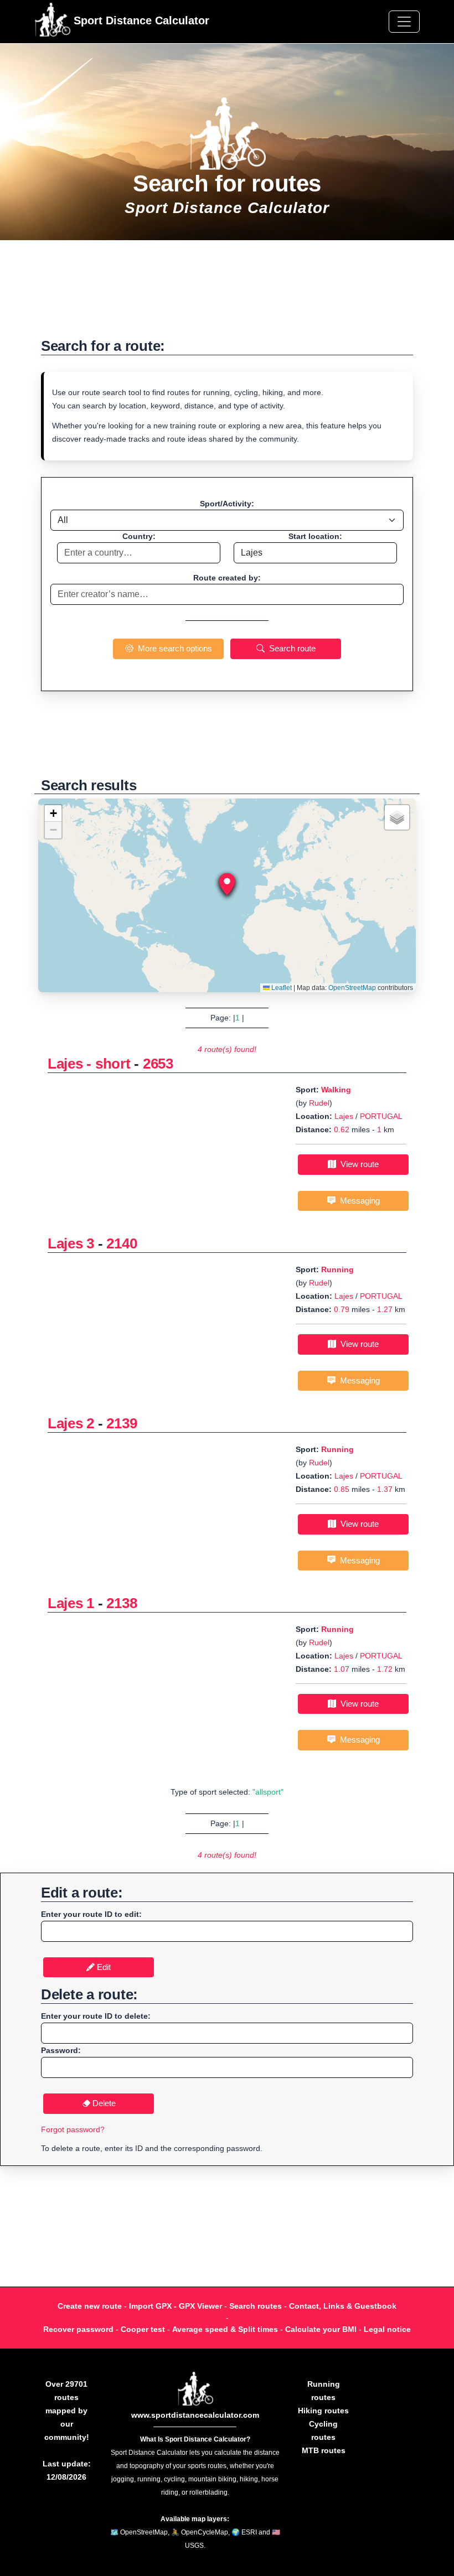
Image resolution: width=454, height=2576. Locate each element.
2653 (158, 1064)
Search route (290, 648)
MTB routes (324, 2450)
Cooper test (143, 2329)
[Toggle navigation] (404, 22)
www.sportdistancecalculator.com (195, 2415)
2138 (122, 1603)
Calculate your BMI (321, 2329)
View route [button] (357, 1164)
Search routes (256, 2306)
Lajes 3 (71, 1243)
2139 (122, 1423)
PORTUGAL (381, 1116)
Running (337, 1269)
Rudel (319, 1103)
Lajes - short (89, 1064)
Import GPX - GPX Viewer (176, 2306)
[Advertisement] (227, 295)
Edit (103, 1967)
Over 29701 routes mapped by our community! (67, 2411)
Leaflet (281, 988)
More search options (173, 648)
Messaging (358, 1201)
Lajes (344, 1116)
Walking (336, 1090)
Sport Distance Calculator (140, 20)
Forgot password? (73, 2129)
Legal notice (387, 2329)
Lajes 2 (71, 1423)
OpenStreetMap (352, 988)
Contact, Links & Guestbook (343, 2306)
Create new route (90, 2306)
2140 (122, 1243)
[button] (227, 884)
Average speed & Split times (225, 2329)
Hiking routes (323, 2411)
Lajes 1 (71, 1603)
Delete (103, 2103)
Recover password (78, 2329)
